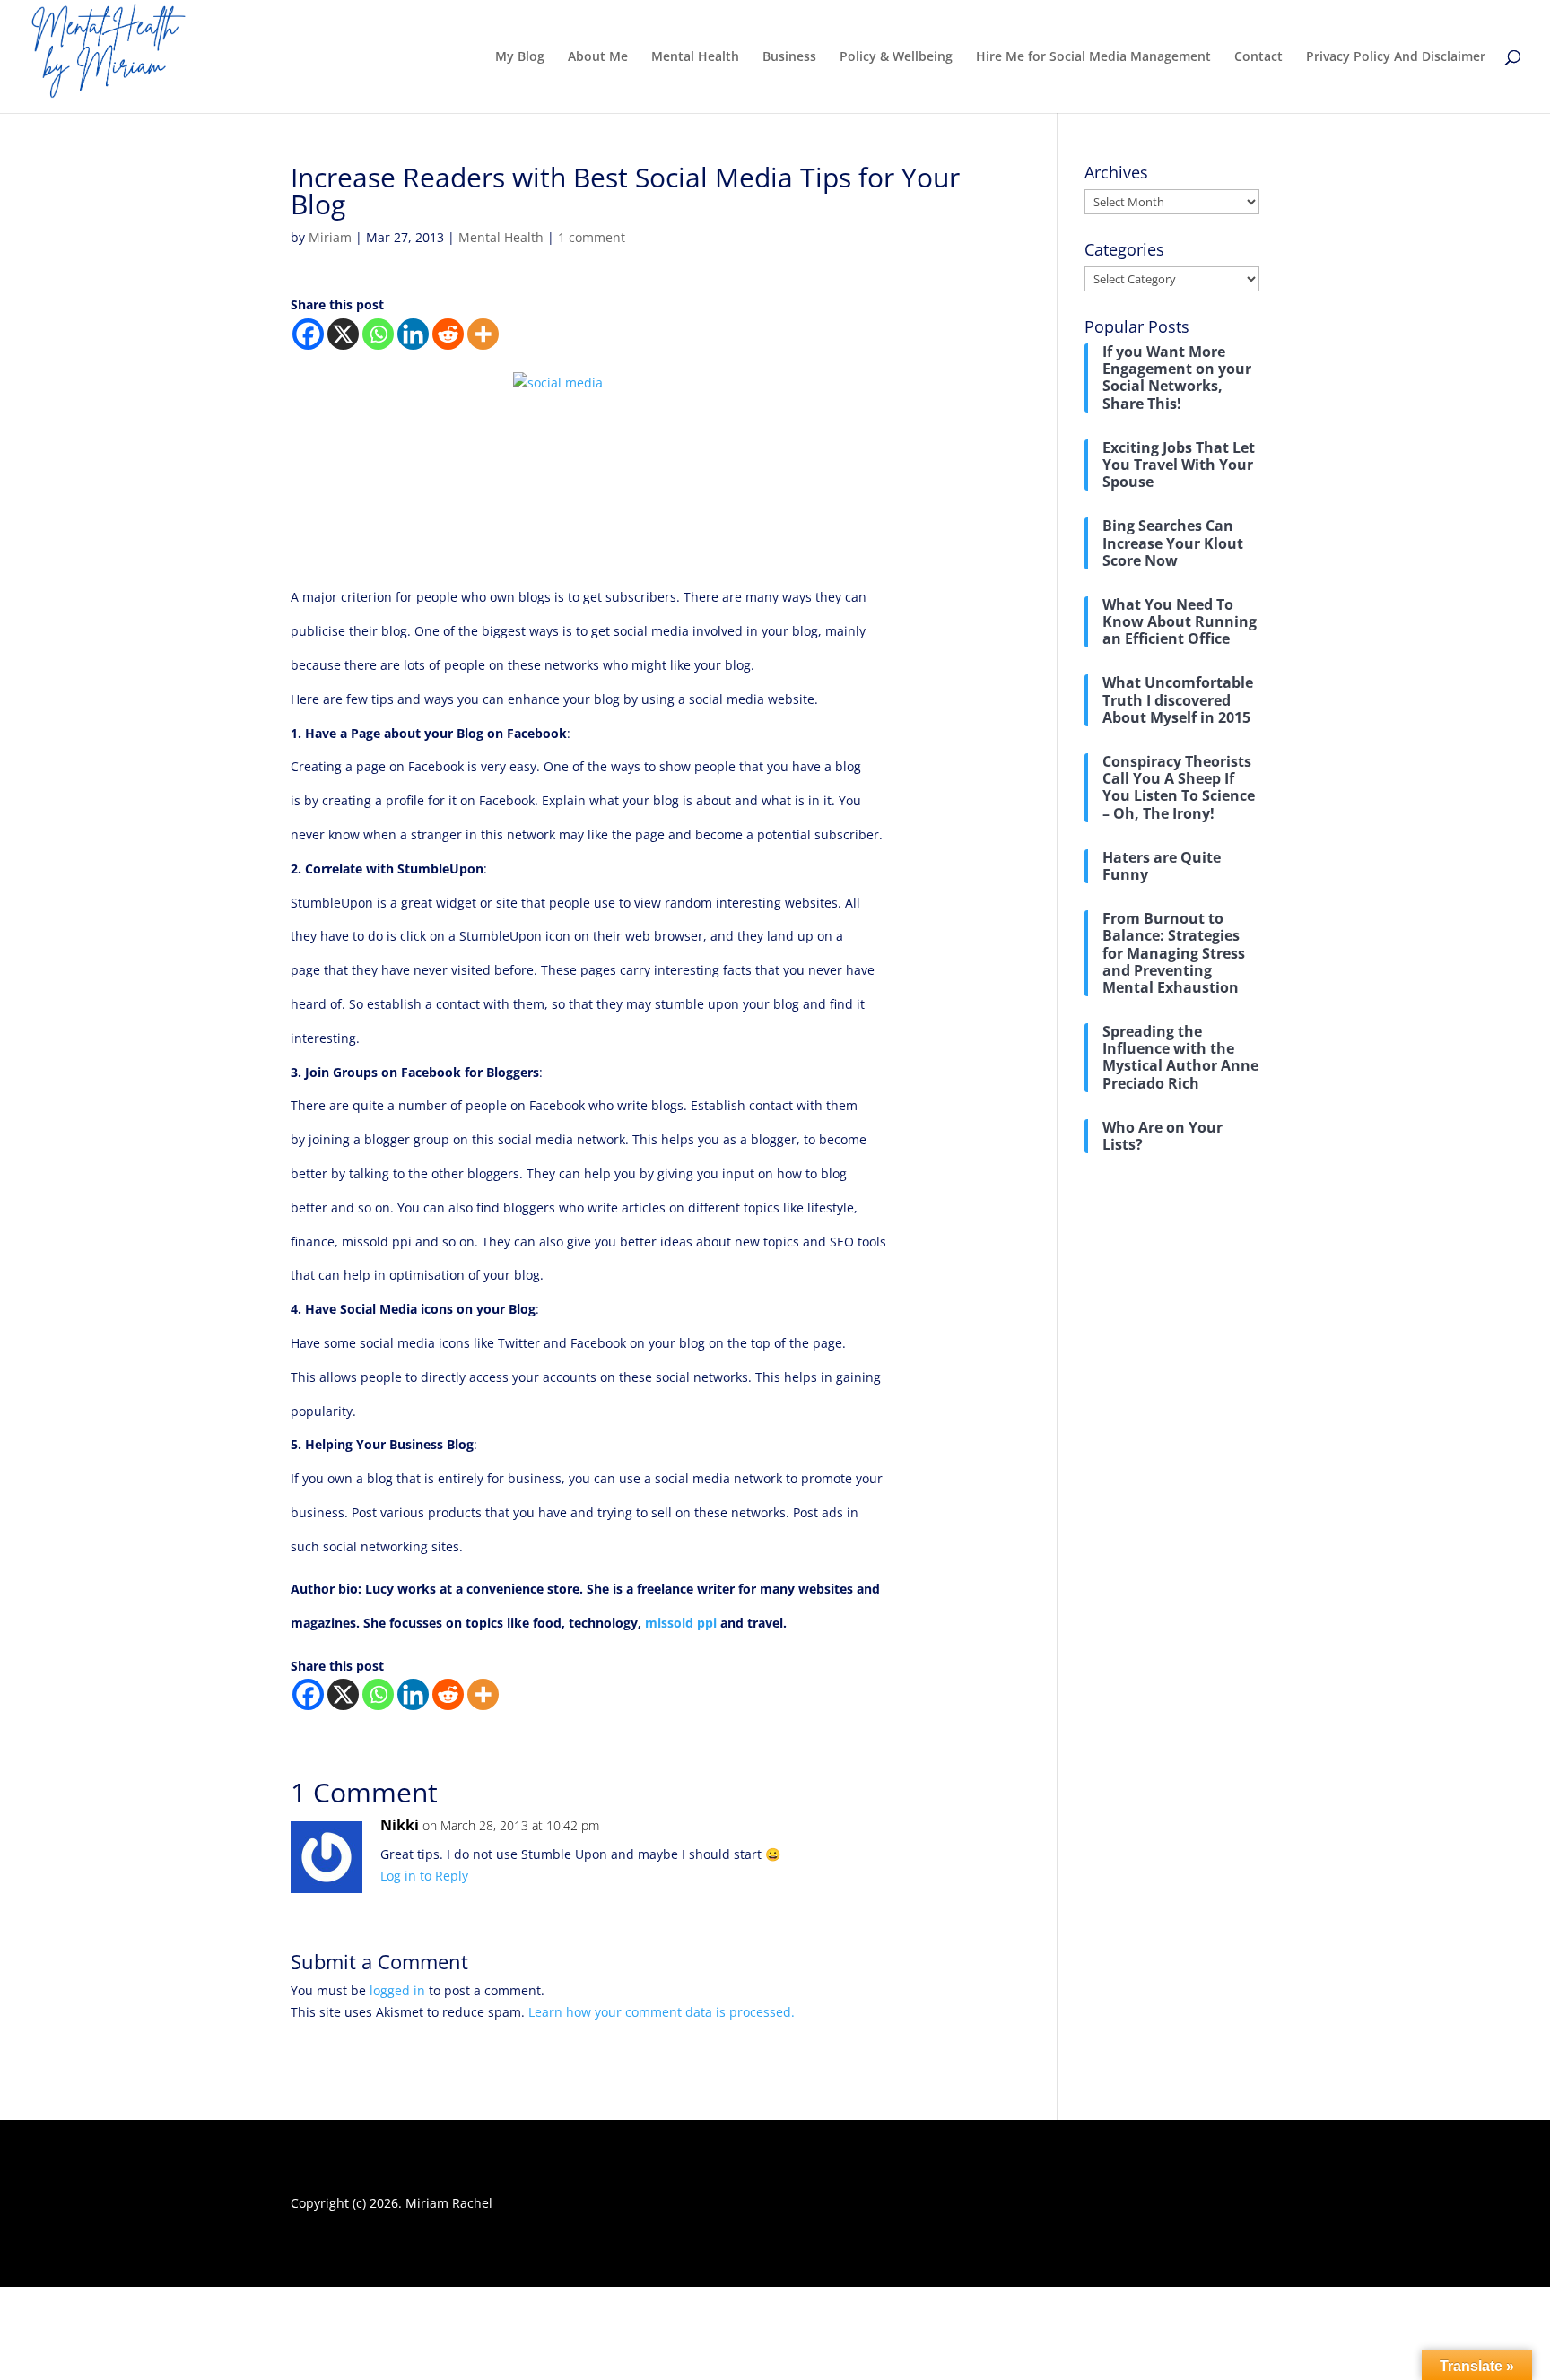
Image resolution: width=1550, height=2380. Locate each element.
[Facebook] (308, 334)
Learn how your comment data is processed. (662, 2012)
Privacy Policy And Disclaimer (1396, 57)
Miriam (330, 237)
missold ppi (681, 1623)
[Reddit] (448, 334)
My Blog (520, 57)
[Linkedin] (413, 334)
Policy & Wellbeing (896, 57)
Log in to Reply (424, 1876)
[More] (483, 334)
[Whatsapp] (378, 334)
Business (789, 57)
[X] (343, 334)
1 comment (592, 237)
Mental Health (695, 57)
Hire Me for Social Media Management (1093, 57)
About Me (598, 57)
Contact (1258, 57)
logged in (397, 1990)
